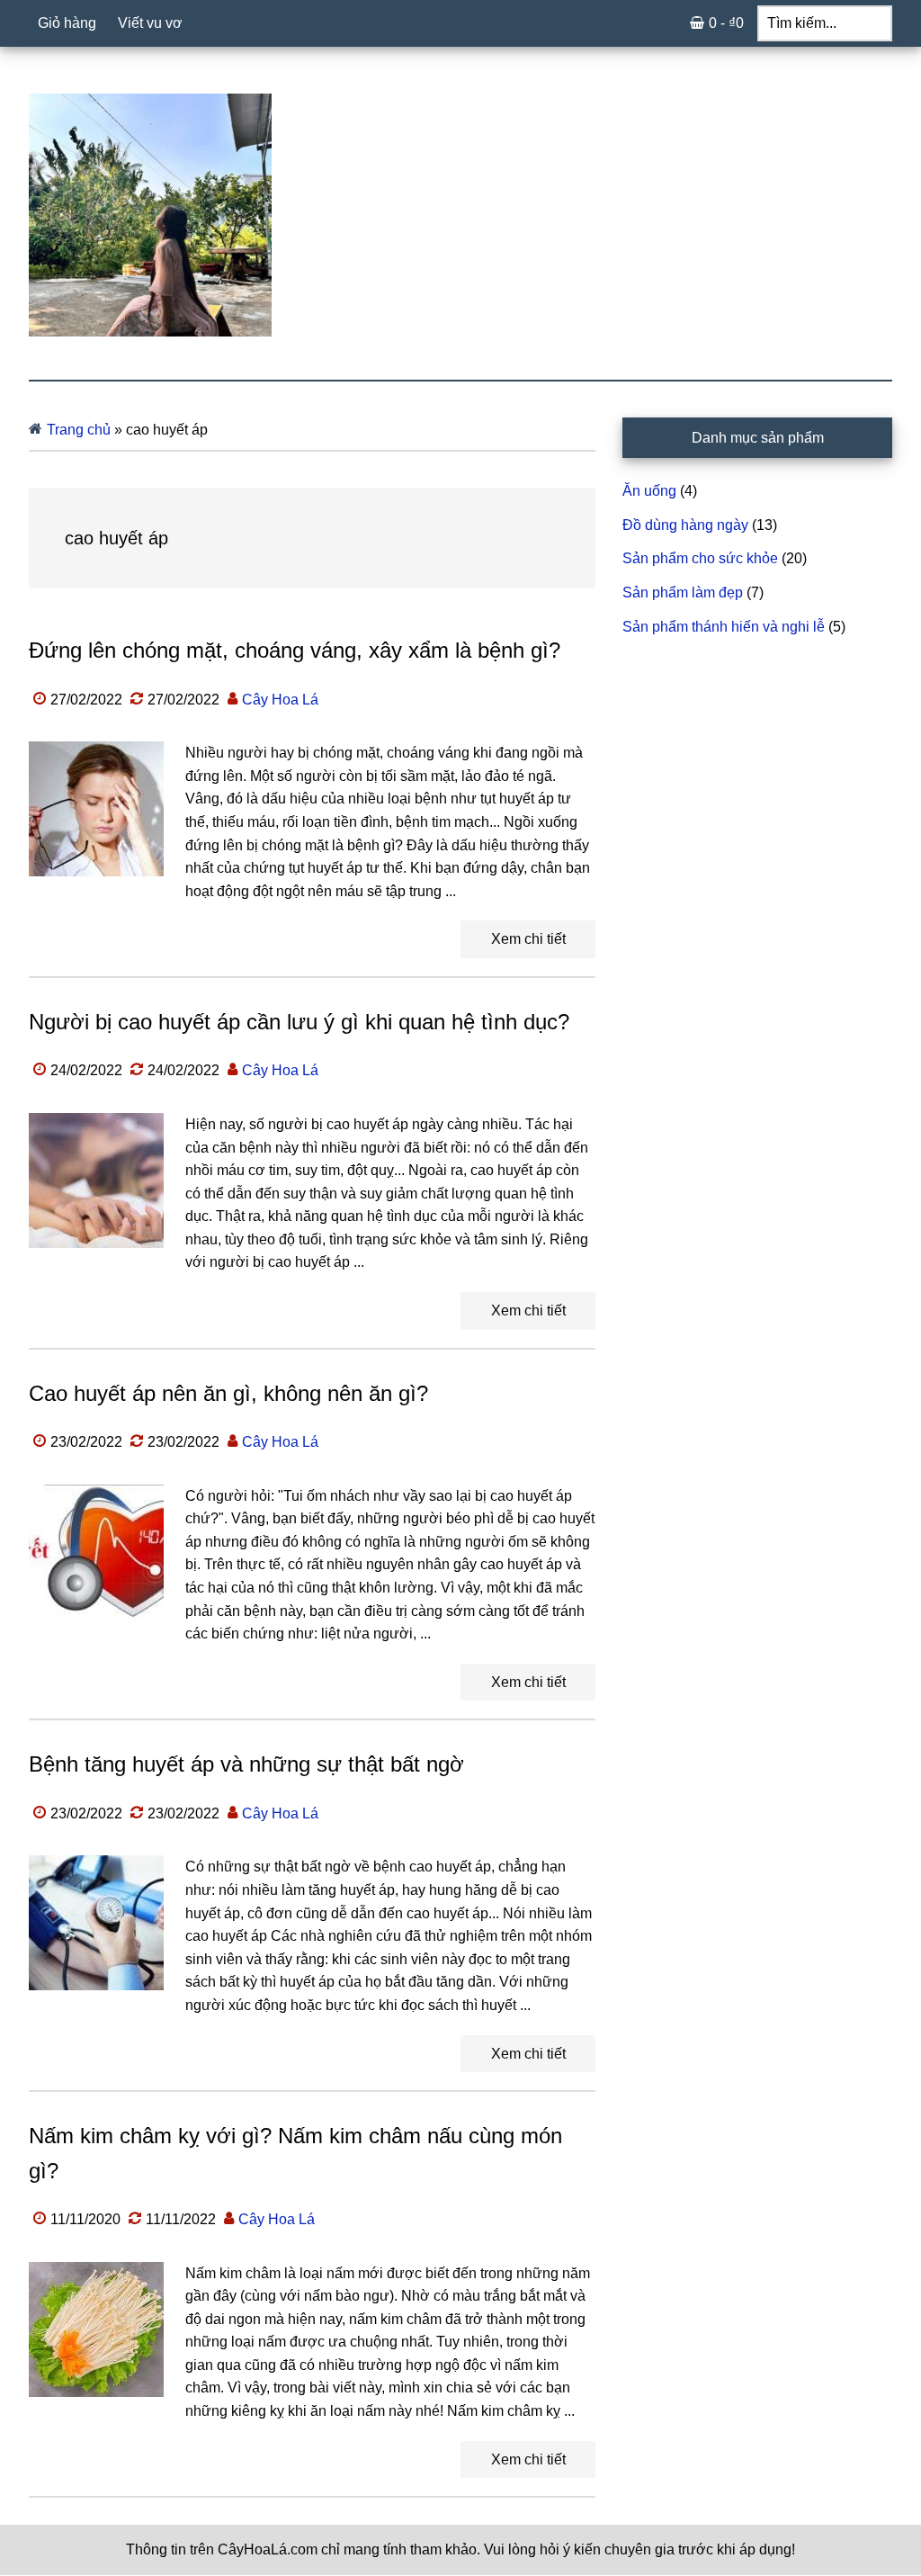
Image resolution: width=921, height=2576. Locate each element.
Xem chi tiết (528, 939)
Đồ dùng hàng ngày (685, 525)
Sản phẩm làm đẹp (683, 592)
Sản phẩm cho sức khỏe (700, 558)
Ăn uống (649, 491)
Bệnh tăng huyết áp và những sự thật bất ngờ (246, 1764)
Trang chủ (79, 430)
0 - (726, 23)
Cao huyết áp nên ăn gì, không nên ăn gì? (228, 1393)
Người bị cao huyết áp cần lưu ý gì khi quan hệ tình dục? (299, 1022)
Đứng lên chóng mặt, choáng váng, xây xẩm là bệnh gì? (295, 650)
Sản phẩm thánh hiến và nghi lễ (724, 627)
